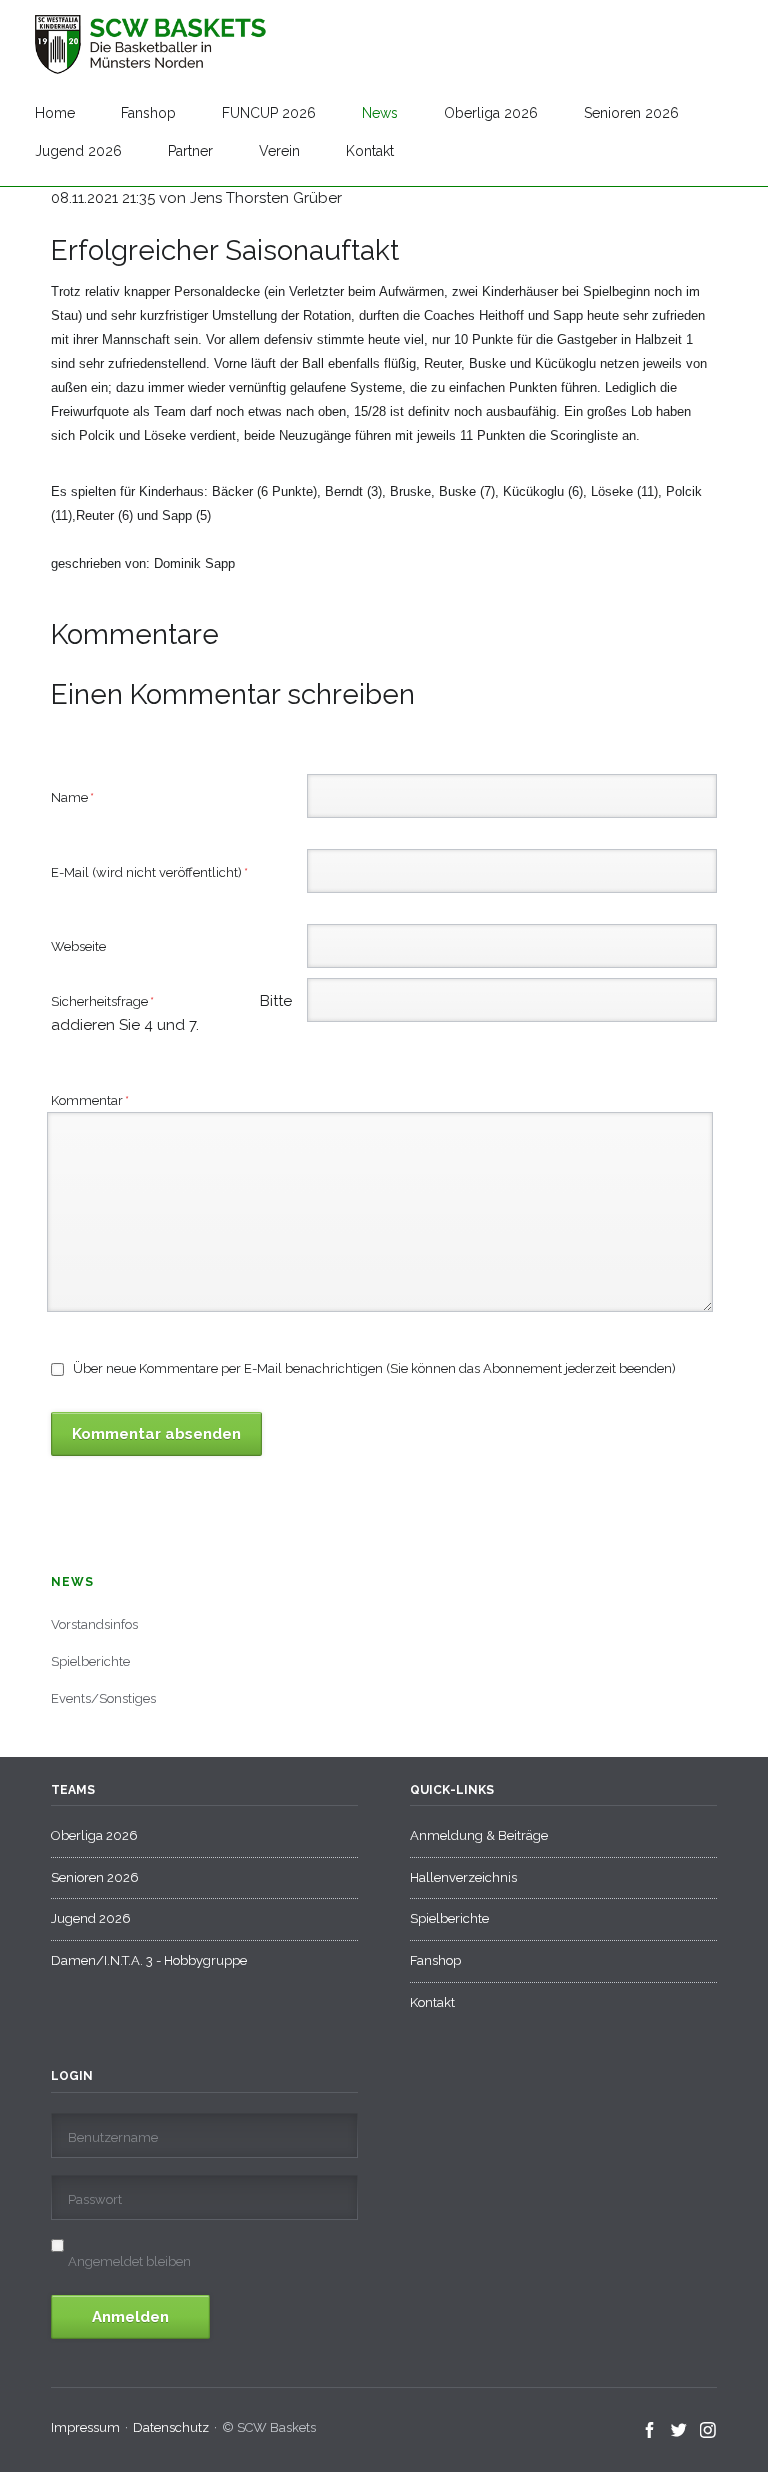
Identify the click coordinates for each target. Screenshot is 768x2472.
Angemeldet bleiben (129, 2261)
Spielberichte (90, 1661)
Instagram (708, 2431)
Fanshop (148, 113)
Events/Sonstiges (103, 1698)
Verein (279, 151)
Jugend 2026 (78, 151)
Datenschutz (171, 2427)
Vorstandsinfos (94, 1624)
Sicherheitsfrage (128, 1003)
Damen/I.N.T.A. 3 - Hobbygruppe (149, 1960)
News (380, 113)
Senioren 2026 (631, 113)
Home (55, 113)
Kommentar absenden (156, 1434)
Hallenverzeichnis (463, 1877)
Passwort (95, 2199)
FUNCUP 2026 (269, 113)
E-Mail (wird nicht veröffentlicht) (149, 872)
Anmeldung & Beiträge (479, 1835)
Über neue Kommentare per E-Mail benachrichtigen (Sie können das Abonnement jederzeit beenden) (374, 1368)
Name (81, 797)
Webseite (78, 946)
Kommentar (90, 1100)
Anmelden (130, 2317)
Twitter (679, 2431)
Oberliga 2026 (491, 113)
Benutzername (113, 2137)
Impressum (85, 2427)
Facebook (650, 2431)
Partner (190, 151)
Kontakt (370, 151)
